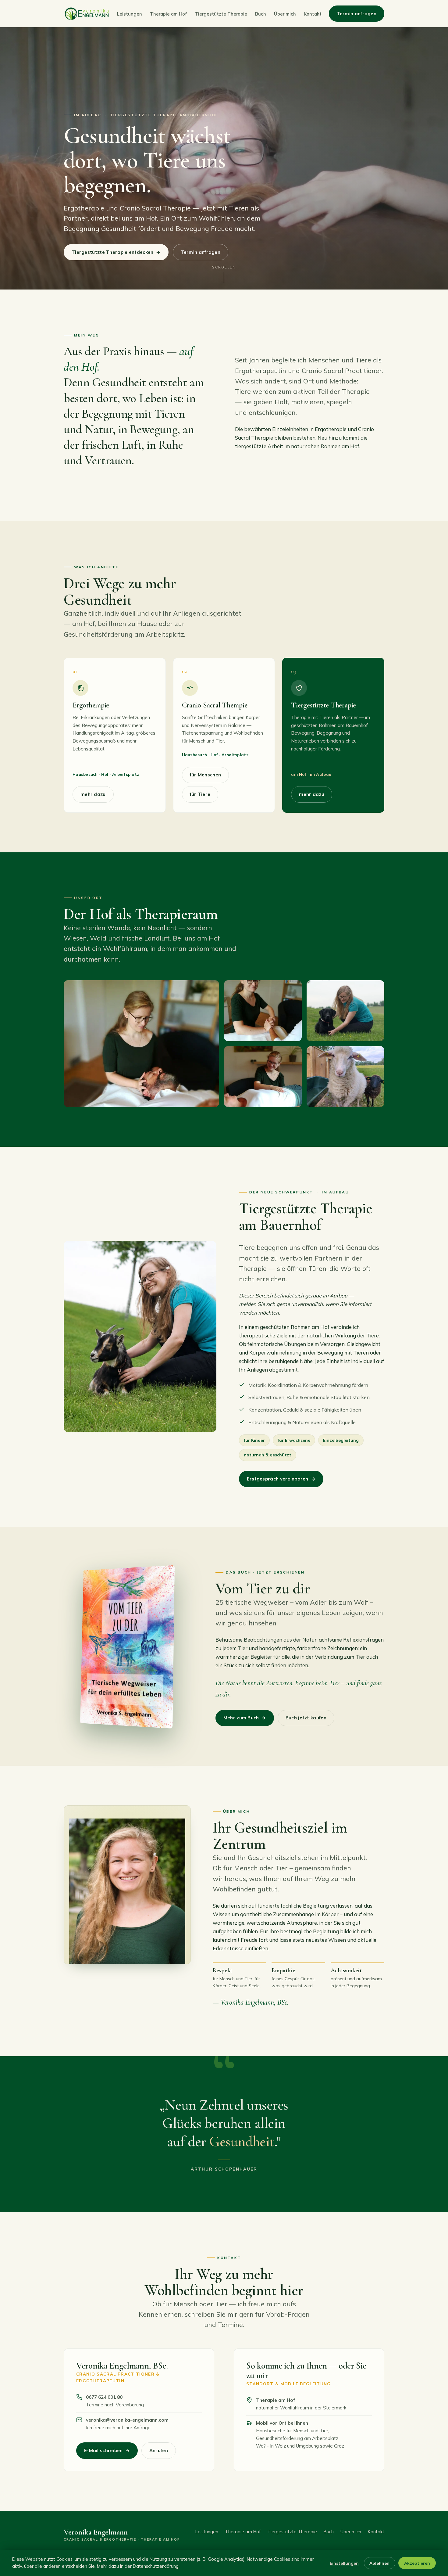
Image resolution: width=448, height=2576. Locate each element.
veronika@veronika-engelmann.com (127, 2420)
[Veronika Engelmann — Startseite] (87, 14)
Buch (261, 14)
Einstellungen (344, 2563)
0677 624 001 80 (104, 2397)
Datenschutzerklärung (156, 2566)
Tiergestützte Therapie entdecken (116, 252)
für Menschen (206, 775)
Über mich (285, 14)
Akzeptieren (417, 2563)
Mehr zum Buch (245, 1718)
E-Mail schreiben (107, 2450)
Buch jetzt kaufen (306, 1718)
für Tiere (200, 794)
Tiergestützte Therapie (221, 14)
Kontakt (313, 14)
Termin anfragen (357, 14)
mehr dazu (93, 794)
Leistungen (130, 14)
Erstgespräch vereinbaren (281, 1479)
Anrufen (159, 2450)
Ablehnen (379, 2563)
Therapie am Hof (168, 14)
